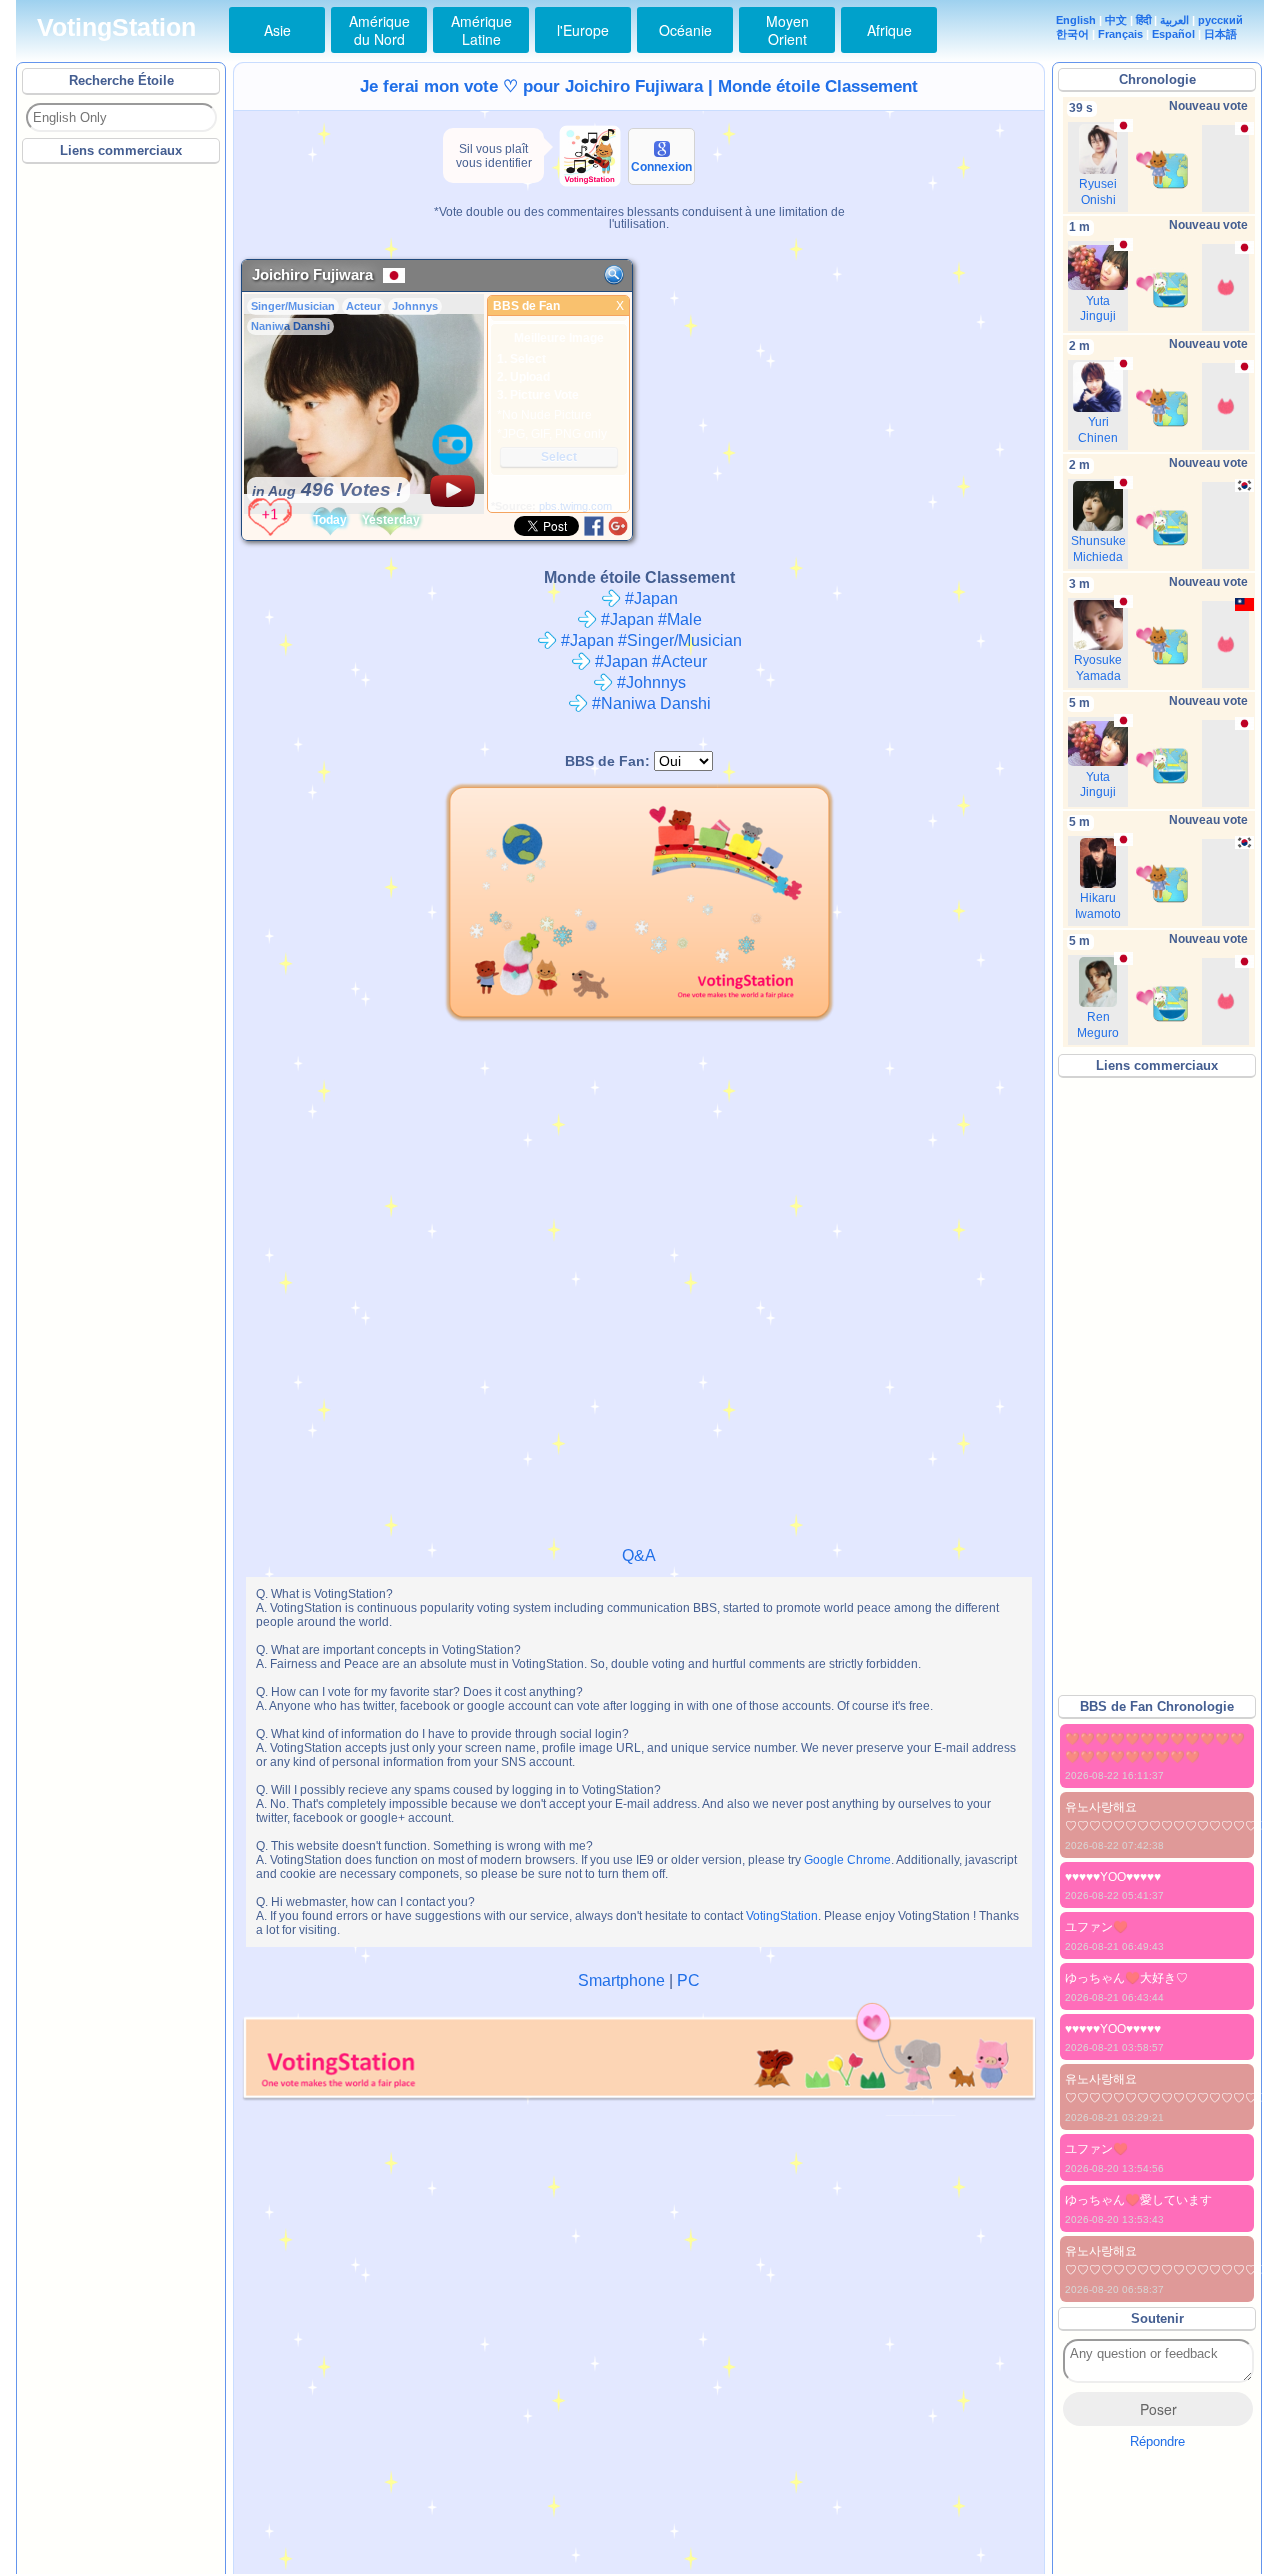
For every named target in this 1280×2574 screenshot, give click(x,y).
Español (1173, 34)
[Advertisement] (122, 469)
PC (688, 1980)
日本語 (1220, 34)
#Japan (649, 598)
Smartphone (621, 1980)
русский (1220, 20)
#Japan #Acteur (649, 661)
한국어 (1072, 34)
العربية (1174, 20)
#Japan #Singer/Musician (649, 640)
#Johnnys (649, 682)
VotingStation (116, 27)
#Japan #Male (649, 619)
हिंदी (1143, 20)
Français (1120, 34)
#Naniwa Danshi (649, 703)
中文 (1116, 20)
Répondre (1157, 2441)
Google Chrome (847, 1860)
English (1076, 20)
